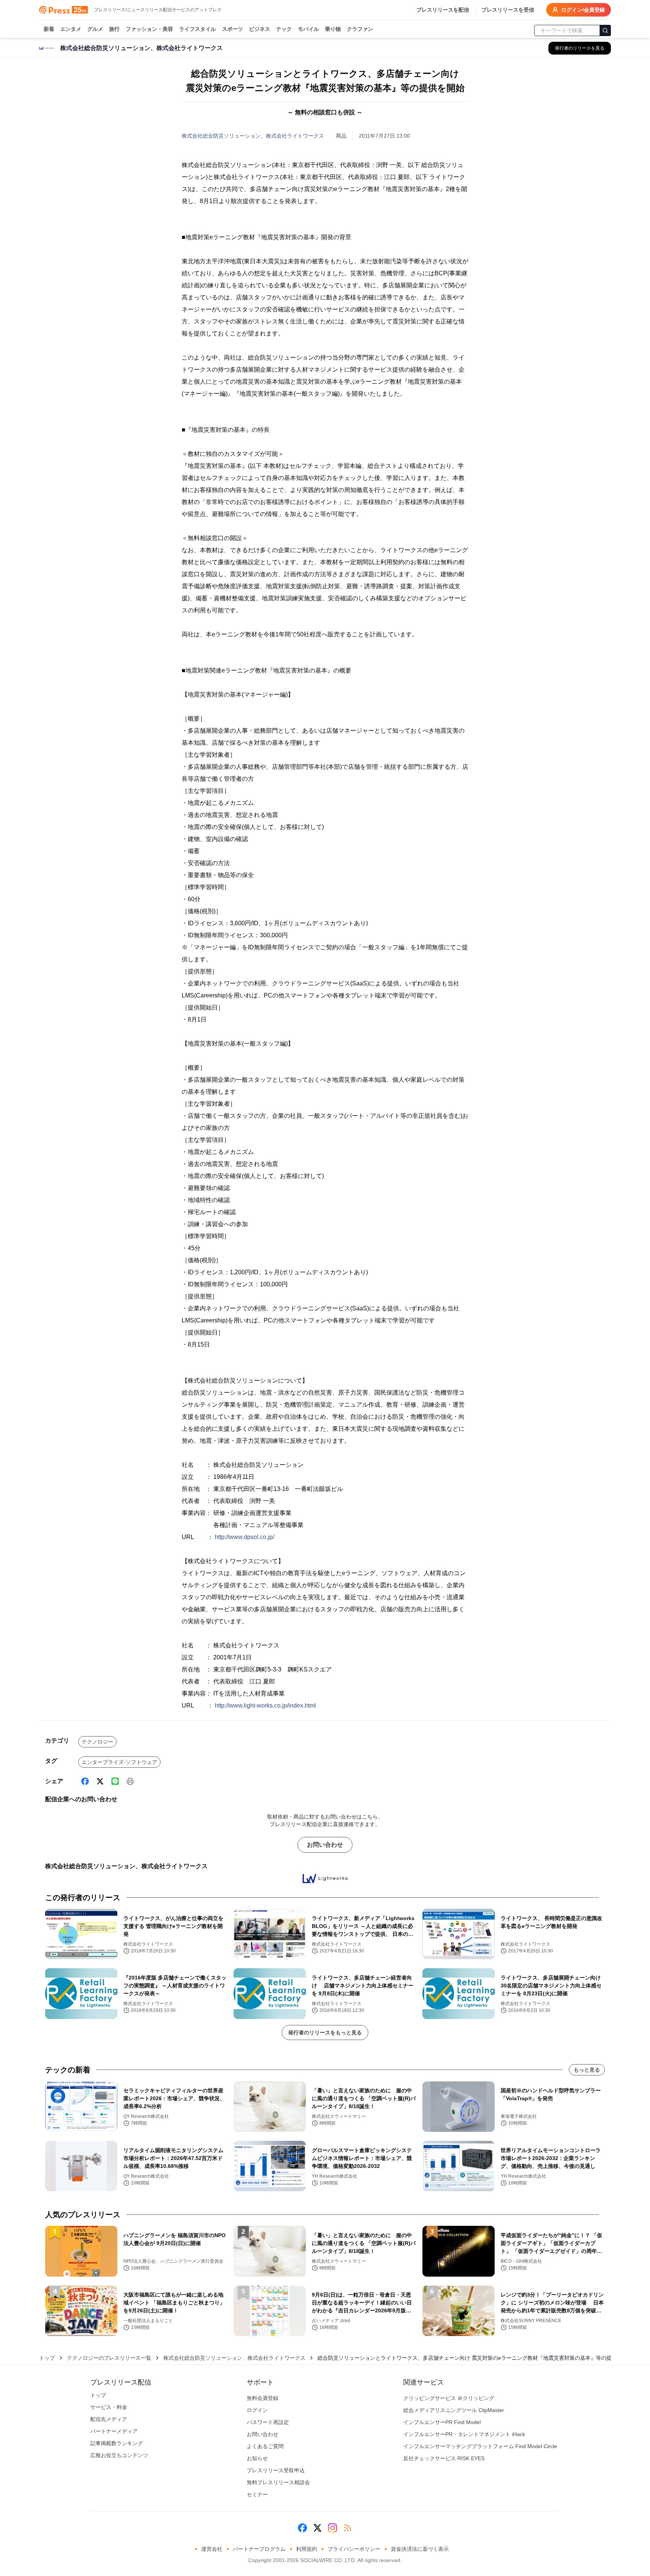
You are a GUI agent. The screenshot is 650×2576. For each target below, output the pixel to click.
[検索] (605, 30)
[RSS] (348, 2528)
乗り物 (333, 29)
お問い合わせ (325, 1845)
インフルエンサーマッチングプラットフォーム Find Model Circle (480, 2446)
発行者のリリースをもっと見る (325, 2033)
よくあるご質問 (265, 2446)
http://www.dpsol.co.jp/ (245, 1537)
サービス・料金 (109, 2407)
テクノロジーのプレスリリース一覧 (109, 2358)
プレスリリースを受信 (508, 10)
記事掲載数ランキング (117, 2443)
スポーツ (232, 29)
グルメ (95, 29)
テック (284, 29)
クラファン (360, 29)
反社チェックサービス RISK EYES (444, 2458)
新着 (49, 29)
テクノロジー (97, 1742)
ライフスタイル (197, 29)
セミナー (257, 2494)
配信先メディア (109, 2419)
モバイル (308, 29)
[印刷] (130, 1781)
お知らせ (257, 2458)
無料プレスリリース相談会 (278, 2482)
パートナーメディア (114, 2431)
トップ (47, 2358)
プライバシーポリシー (354, 2549)
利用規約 (307, 2549)
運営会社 (212, 2549)
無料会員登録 (263, 2398)
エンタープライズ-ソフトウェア (119, 1762)
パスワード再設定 (268, 2422)
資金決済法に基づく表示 (420, 2549)
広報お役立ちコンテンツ (119, 2455)
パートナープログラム (259, 2549)
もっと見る (587, 2070)
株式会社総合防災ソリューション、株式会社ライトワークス (253, 136)
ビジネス (260, 29)
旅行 (114, 29)
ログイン (257, 2410)
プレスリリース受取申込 (276, 2470)
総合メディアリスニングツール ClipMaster (454, 2410)
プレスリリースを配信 (443, 10)
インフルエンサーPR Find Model (442, 2422)
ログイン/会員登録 (583, 10)
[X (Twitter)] (100, 1781)
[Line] (115, 1781)
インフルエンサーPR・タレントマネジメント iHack (464, 2434)
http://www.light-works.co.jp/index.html (265, 1705)
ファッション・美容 (149, 29)
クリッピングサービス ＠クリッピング (449, 2398)
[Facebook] (85, 1781)
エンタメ (71, 29)
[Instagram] (333, 2528)
